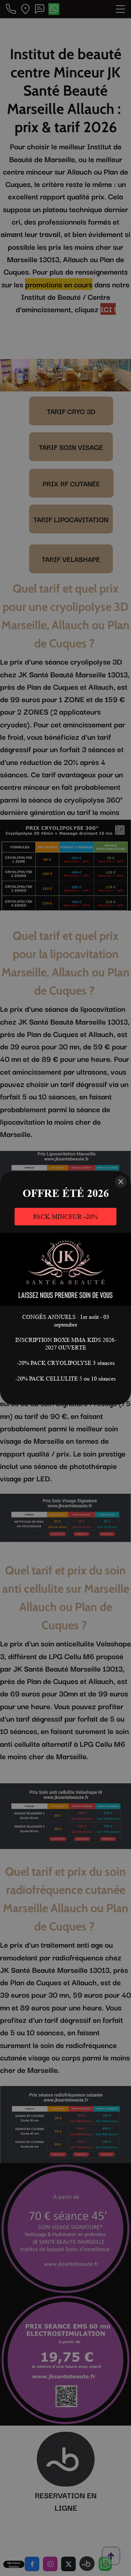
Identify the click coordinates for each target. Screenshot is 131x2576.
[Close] (121, 1182)
